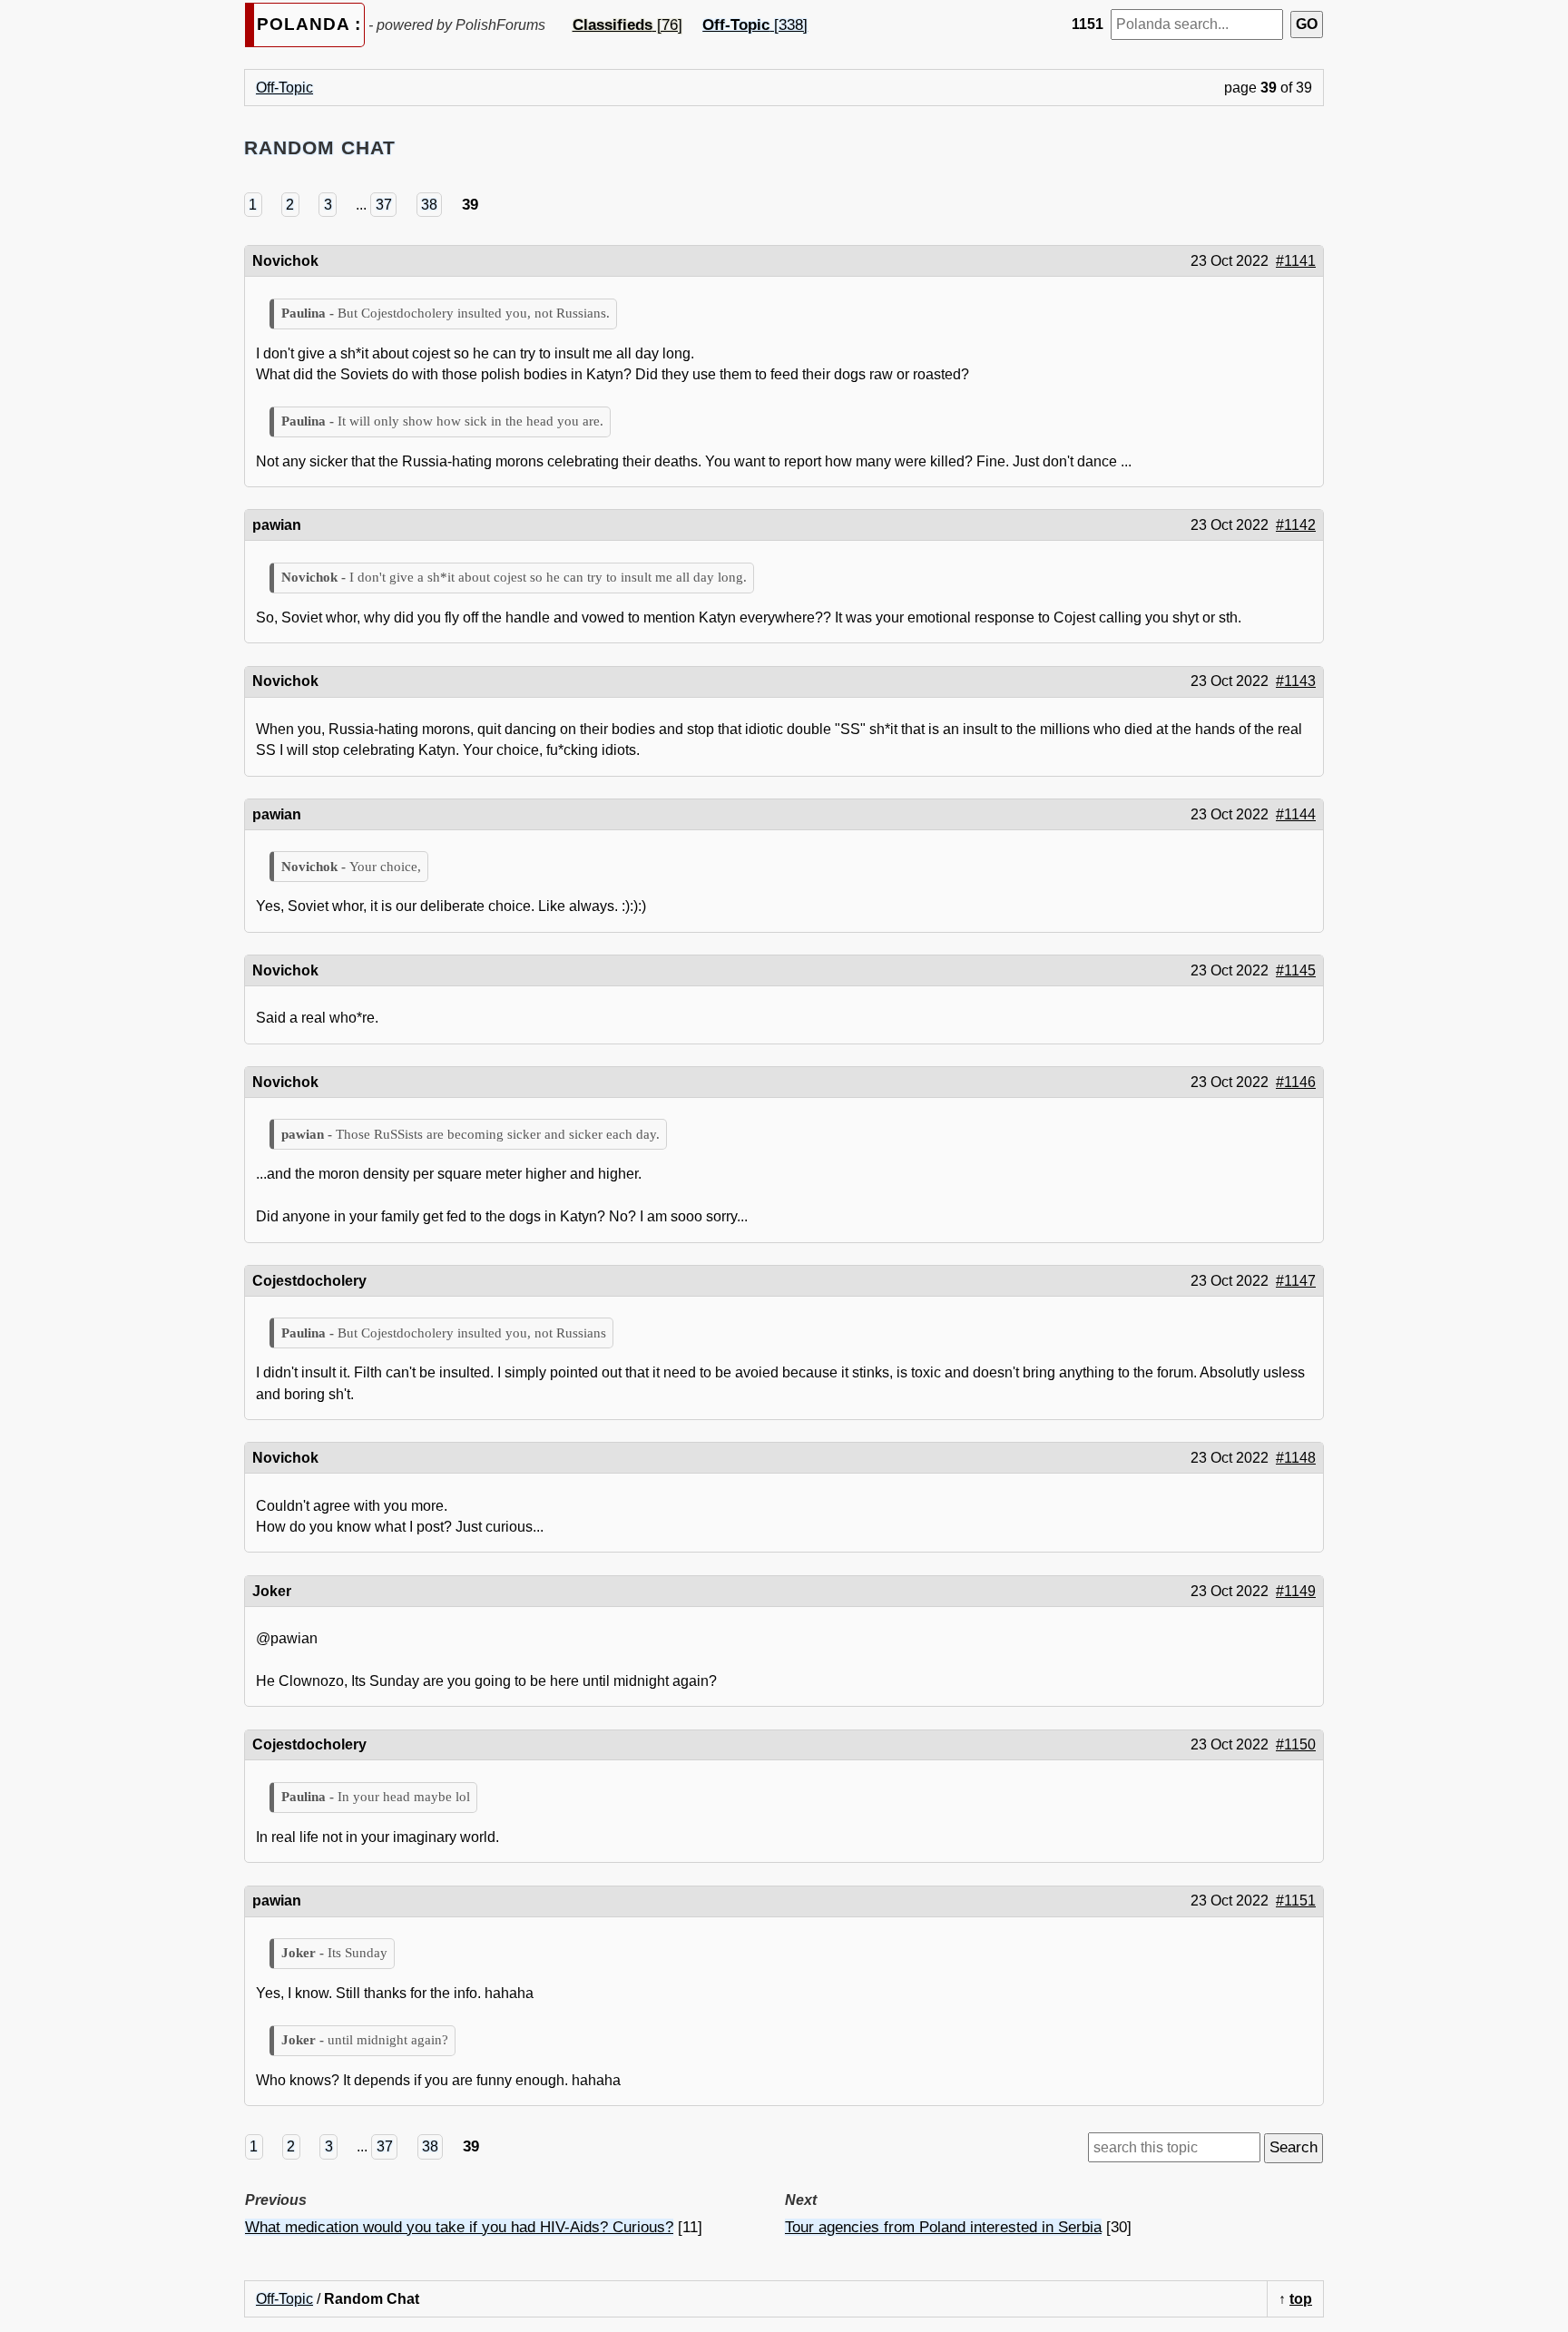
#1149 (1296, 1591)
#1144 (1296, 814)
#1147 (1296, 1281)
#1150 (1296, 1744)
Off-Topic (284, 88)
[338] (755, 25)
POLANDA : (309, 24)
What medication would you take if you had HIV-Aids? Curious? (459, 2227)
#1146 (1296, 1082)
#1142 (1296, 525)
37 (384, 205)
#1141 (1296, 261)
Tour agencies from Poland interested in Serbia (943, 2227)
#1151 (1296, 1901)
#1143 (1296, 681)
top (1301, 2299)
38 (429, 205)
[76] (627, 25)
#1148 (1296, 1458)
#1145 (1296, 970)
